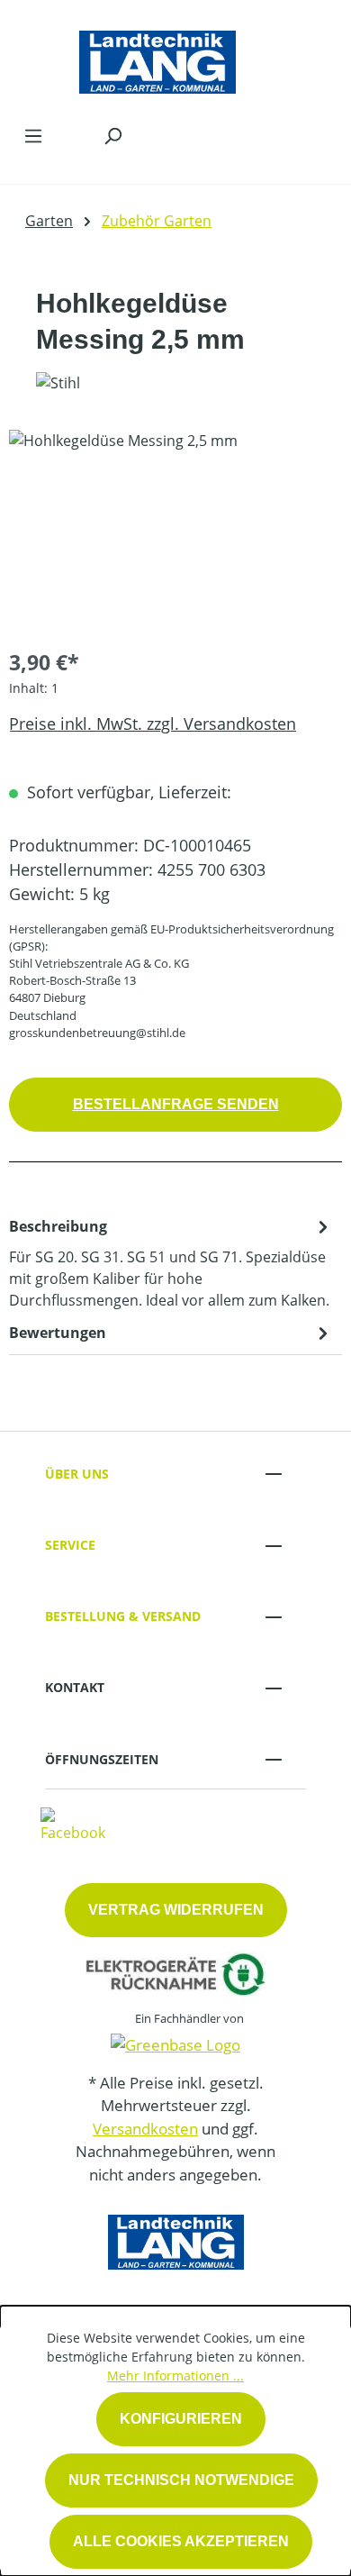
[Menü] (33, 135)
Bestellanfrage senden (176, 1104)
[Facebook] (73, 1825)
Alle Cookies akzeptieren (181, 2541)
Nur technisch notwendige (181, 2480)
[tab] (171, 1262)
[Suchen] (112, 135)
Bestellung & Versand (123, 1616)
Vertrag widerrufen (176, 1910)
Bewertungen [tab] (58, 1333)
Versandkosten (145, 2129)
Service (70, 1545)
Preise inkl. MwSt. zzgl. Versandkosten (153, 724)
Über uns (77, 1474)
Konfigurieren (181, 2419)
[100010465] (175, 531)
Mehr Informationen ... (175, 2376)
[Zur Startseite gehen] (157, 58)
